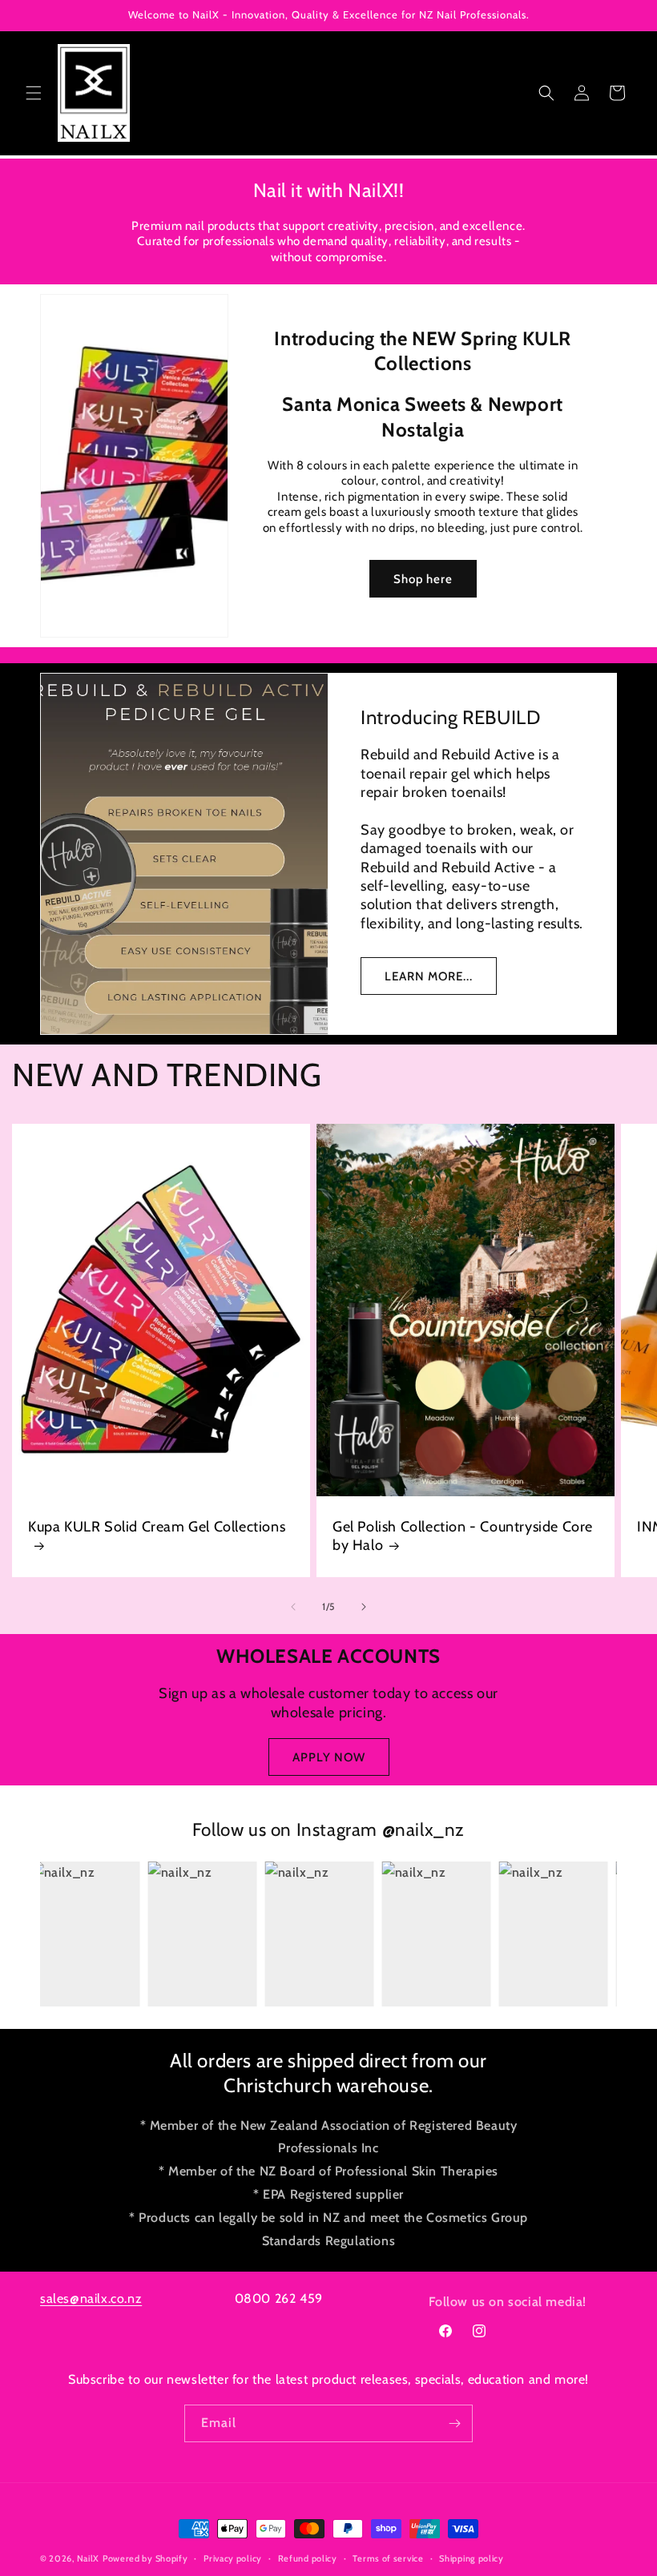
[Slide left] (293, 1607)
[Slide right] (364, 1607)
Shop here (422, 579)
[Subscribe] (454, 2423)
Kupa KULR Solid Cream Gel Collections (157, 1527)
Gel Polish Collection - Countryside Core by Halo (463, 1536)
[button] (34, 93)
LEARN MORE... (429, 976)
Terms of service (388, 2558)
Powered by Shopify (145, 2558)
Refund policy (308, 2558)
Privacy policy (233, 2558)
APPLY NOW (329, 1757)
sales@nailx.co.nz (91, 2298)
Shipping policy (472, 2558)
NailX (89, 2558)
